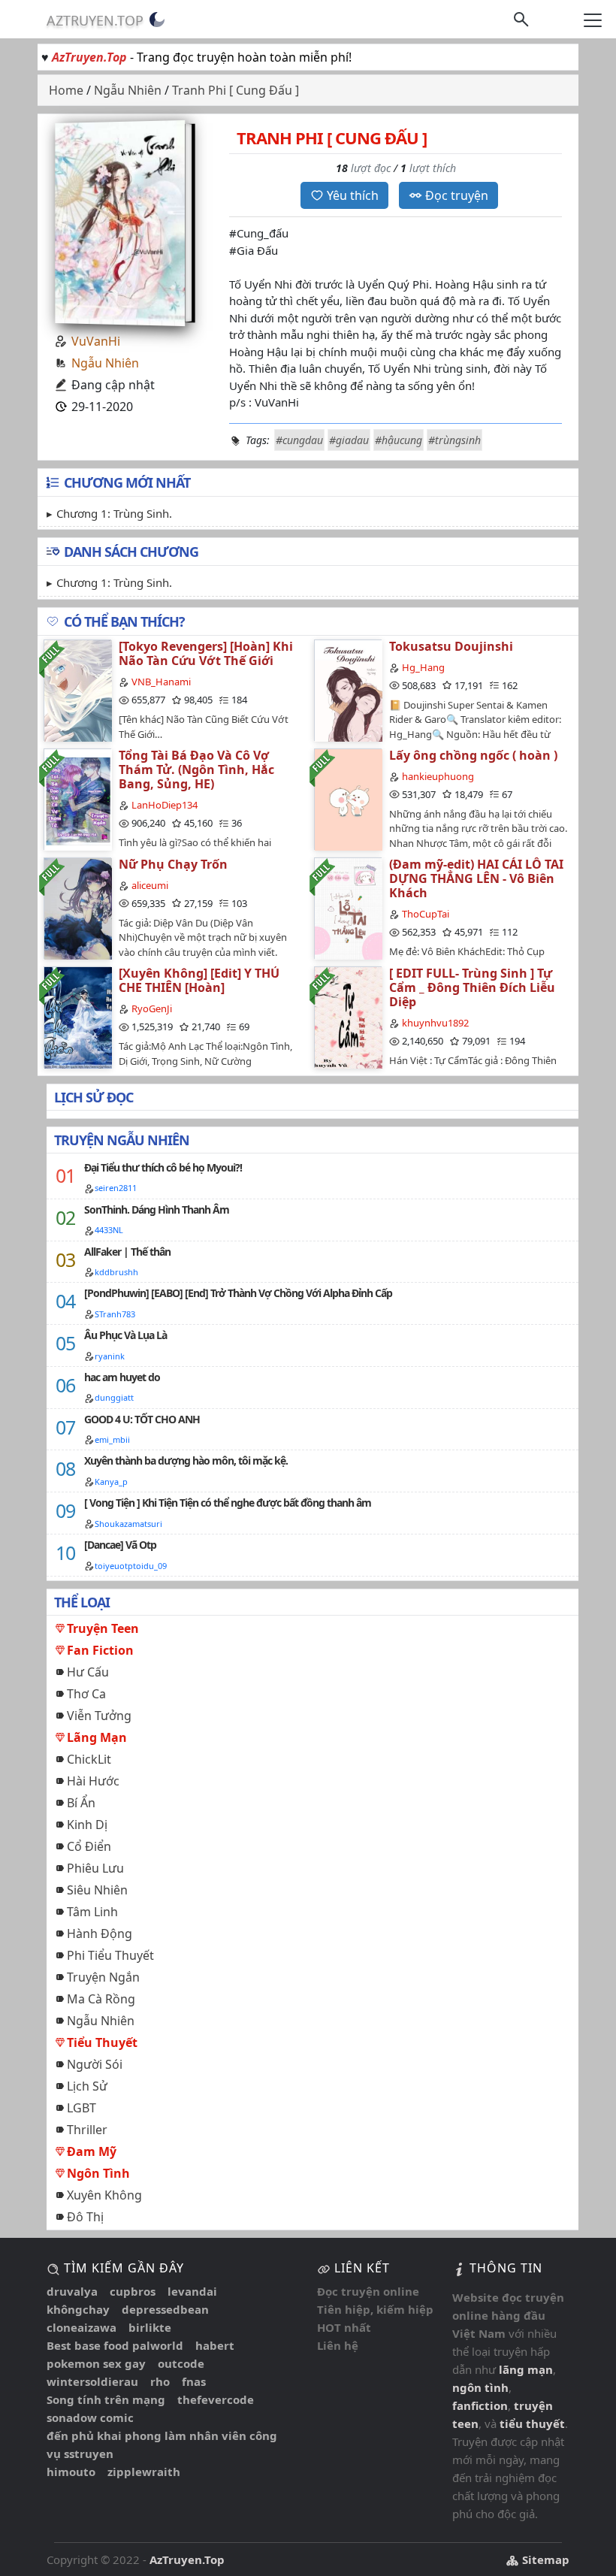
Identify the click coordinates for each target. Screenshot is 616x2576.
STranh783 (115, 1314)
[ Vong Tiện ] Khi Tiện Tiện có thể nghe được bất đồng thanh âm (228, 1503)
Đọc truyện (457, 195)
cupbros (133, 2291)
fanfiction (480, 2405)
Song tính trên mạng (106, 2399)
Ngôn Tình (98, 2173)
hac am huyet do (122, 1377)
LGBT (82, 2108)
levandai (192, 2291)
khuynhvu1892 (435, 1023)
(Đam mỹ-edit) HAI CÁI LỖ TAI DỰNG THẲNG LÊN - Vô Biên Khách (476, 878)
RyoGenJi (152, 1008)
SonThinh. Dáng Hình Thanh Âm (157, 1209)
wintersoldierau (92, 2381)
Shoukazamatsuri (128, 1524)
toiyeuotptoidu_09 (131, 1566)
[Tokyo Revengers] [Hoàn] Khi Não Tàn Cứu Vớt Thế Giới (206, 653)
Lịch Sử (87, 2086)
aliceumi (150, 885)
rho (160, 2381)
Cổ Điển (89, 1846)
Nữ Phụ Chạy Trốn (173, 864)
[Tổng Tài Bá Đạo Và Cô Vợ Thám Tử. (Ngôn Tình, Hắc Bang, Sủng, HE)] (77, 799)
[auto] (157, 20)
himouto (71, 2472)
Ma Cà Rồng (101, 1999)
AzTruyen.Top (95, 20)
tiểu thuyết (532, 2423)
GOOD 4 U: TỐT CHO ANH (142, 1419)
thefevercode (216, 2399)
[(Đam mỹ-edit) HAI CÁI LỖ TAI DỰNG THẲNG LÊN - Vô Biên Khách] (348, 908)
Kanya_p (111, 1482)
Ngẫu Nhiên (105, 363)
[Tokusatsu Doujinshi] (348, 690)
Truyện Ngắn (103, 1977)
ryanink (110, 1356)
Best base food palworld (115, 2345)
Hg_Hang (423, 667)
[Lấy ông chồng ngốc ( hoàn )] (348, 799)
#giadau (349, 440)
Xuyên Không (104, 2195)
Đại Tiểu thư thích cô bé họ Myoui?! (163, 1167)
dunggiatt (114, 1397)
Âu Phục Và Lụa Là (125, 1335)
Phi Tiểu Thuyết (110, 1955)
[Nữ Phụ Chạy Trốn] (77, 908)
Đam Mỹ (92, 2151)
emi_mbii (112, 1439)
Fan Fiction (100, 1650)
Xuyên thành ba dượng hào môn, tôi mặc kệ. (186, 1460)
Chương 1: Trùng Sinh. (114, 513)
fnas (194, 2381)
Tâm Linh (92, 1912)
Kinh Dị (87, 1825)
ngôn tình (480, 2387)
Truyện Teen (103, 1628)
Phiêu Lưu (95, 1868)
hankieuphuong (438, 776)
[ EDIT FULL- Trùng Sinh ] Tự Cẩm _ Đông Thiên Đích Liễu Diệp (472, 987)
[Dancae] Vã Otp (120, 1545)
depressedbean (165, 2309)
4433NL (109, 1230)
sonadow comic (90, 2417)
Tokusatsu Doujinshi (451, 646)
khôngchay (78, 2309)
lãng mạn (526, 2369)
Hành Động (100, 1934)
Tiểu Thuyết (102, 2042)
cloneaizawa (82, 2327)
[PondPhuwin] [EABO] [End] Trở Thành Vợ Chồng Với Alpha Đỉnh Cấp (238, 1293)
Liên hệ (338, 2345)
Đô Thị (85, 2217)
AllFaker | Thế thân (127, 1252)
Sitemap (544, 2559)
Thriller (87, 2130)
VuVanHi (96, 341)
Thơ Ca (86, 1694)
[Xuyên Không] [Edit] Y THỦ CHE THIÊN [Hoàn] (199, 980)
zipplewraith (144, 2472)
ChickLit (89, 1759)
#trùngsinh (454, 440)
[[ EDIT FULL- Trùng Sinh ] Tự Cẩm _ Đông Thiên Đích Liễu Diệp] (348, 1017)
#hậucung (399, 440)
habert (215, 2345)
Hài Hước (93, 1781)
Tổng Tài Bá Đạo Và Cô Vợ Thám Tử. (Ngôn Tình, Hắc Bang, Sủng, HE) (196, 769)
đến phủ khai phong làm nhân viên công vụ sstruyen (162, 2444)
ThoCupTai (426, 914)
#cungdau (299, 440)
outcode (181, 2363)
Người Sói (95, 2064)
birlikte (150, 2327)
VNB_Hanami (161, 682)
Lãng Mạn (97, 1737)
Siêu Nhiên (97, 1890)
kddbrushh (116, 1272)
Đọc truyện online (368, 2291)
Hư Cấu (88, 1672)
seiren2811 (116, 1188)
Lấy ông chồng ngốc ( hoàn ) (473, 755)
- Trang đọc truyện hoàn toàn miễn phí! (202, 57)
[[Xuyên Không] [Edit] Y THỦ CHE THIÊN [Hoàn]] (77, 1017)
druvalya (72, 2291)
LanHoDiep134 (165, 805)
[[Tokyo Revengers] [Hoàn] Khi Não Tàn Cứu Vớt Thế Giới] (77, 690)
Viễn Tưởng (99, 1716)
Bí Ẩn (81, 1803)
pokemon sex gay (96, 2363)
